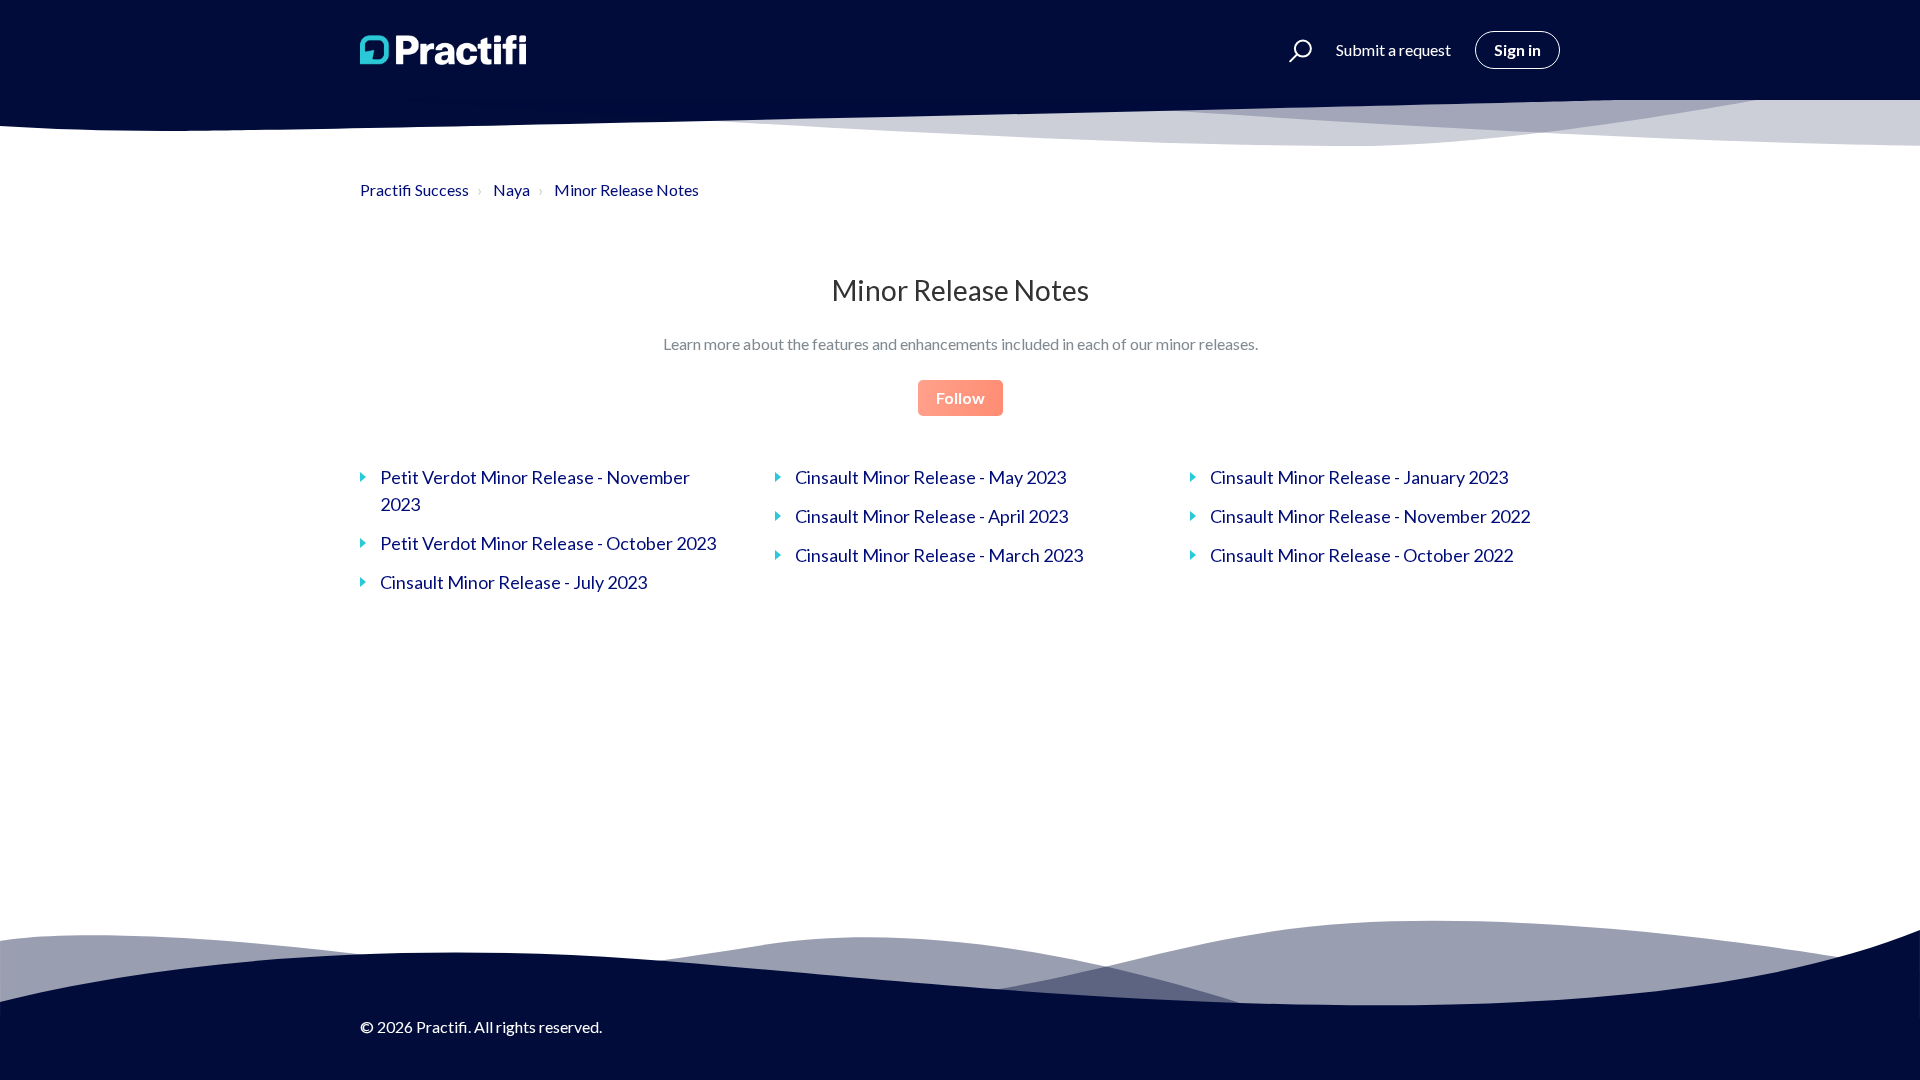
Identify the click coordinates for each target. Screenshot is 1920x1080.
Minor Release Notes (626, 189)
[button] (1291, 50)
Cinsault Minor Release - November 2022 (1370, 516)
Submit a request (1393, 49)
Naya (511, 189)
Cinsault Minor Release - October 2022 (1361, 555)
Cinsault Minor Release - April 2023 (931, 516)
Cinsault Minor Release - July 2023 (513, 582)
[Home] (443, 50)
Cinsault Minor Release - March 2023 (939, 555)
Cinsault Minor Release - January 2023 (1359, 477)
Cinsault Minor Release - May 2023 (930, 477)
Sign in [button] (1517, 49)
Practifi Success (414, 189)
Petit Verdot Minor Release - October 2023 (548, 543)
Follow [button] (960, 397)
